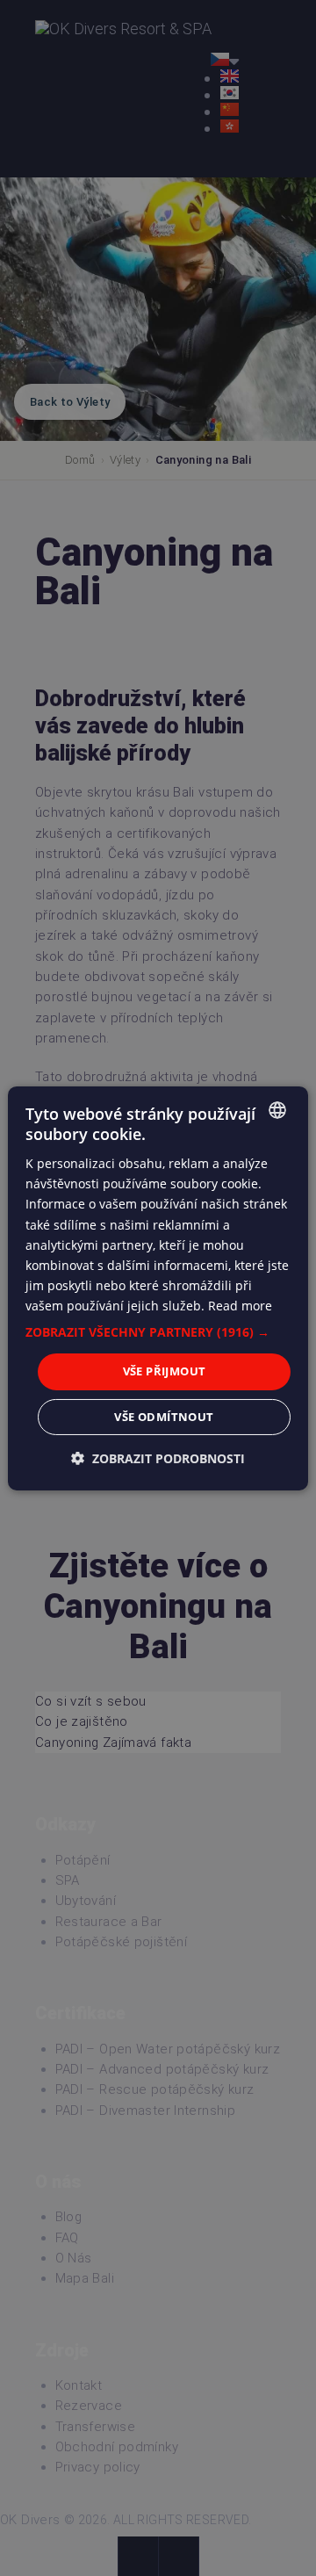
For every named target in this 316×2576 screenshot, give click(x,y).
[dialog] (158, 1288)
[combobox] (277, 1109)
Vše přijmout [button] (165, 1371)
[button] (158, 1332)
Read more (240, 1306)
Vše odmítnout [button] (164, 1417)
